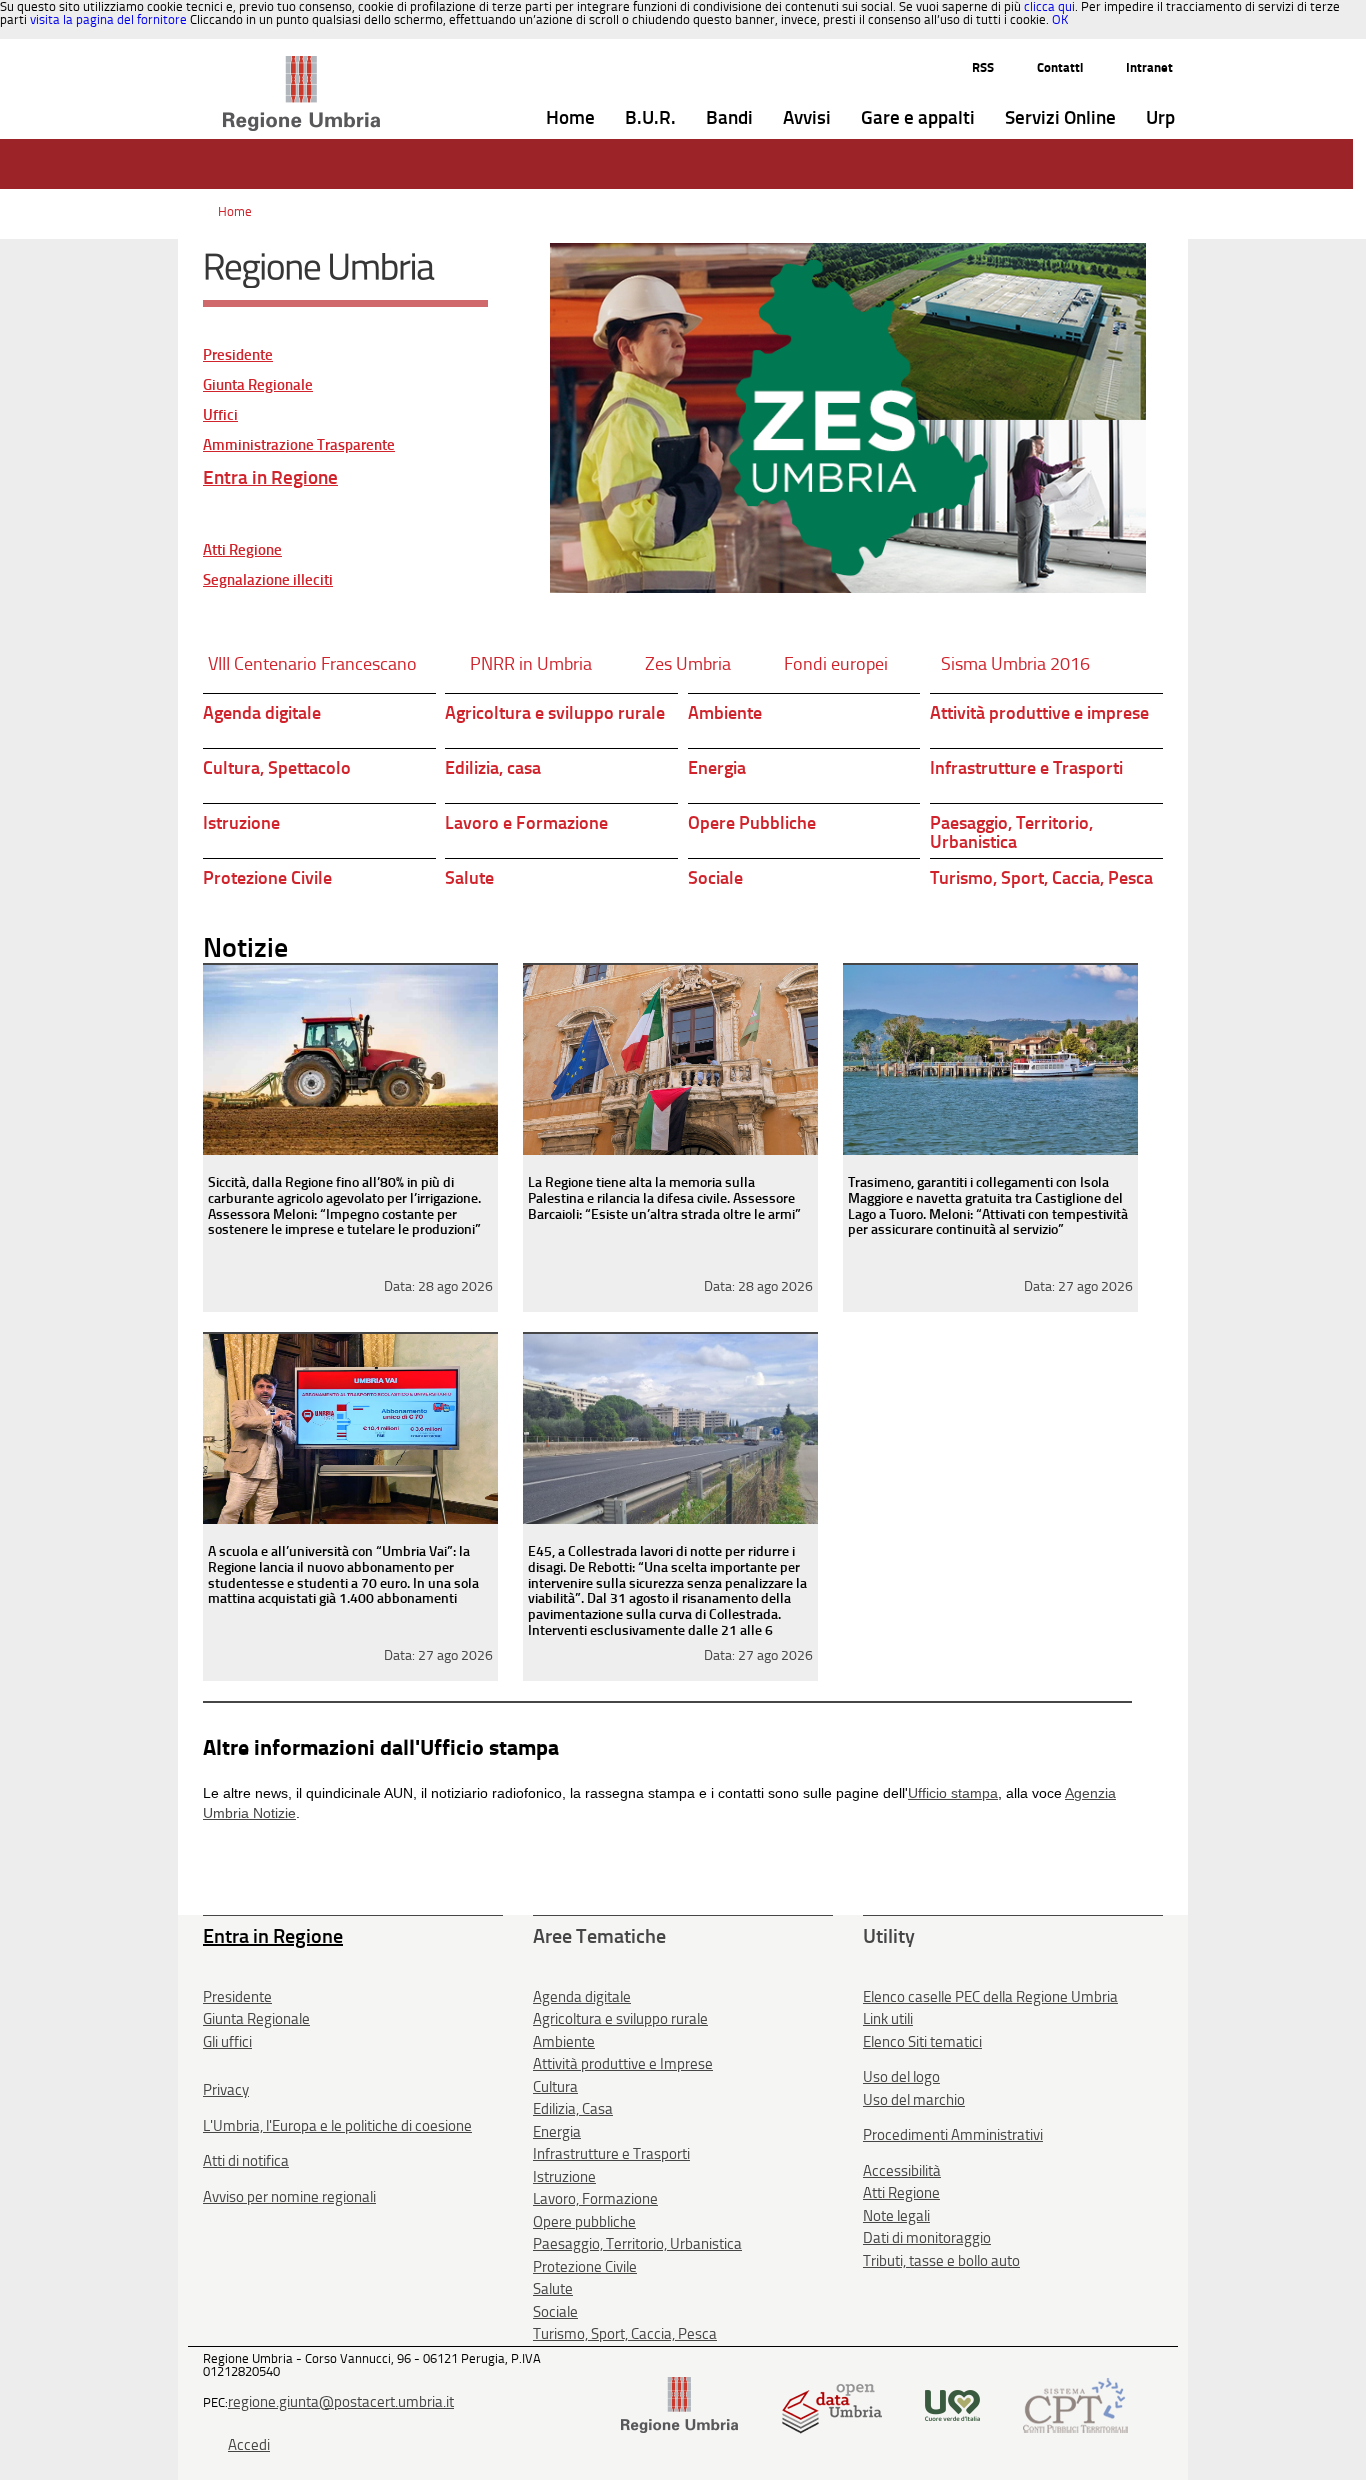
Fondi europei (836, 664)
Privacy (226, 2090)
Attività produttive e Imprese (623, 2064)
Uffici (220, 415)
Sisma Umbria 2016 (1015, 664)
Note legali (896, 2216)
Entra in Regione (270, 477)
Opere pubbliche (584, 2222)
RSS (983, 67)
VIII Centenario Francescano (312, 664)
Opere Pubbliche (752, 823)
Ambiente (725, 713)
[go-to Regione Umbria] (301, 65)
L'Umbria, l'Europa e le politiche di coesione (337, 2126)
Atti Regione (242, 550)
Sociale (715, 878)
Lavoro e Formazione (526, 823)
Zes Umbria (688, 664)
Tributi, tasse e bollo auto (941, 2261)
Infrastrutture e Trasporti (1026, 768)
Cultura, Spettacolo (277, 768)
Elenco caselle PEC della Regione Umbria (990, 1997)
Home (235, 211)
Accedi (249, 2445)
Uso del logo (901, 2077)
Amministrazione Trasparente (299, 445)
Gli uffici (227, 2042)
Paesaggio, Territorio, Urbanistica (1011, 833)
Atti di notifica (246, 2161)
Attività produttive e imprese (1039, 713)
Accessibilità (902, 2171)
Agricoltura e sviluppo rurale (555, 713)
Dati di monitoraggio (927, 2238)
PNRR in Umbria (531, 664)
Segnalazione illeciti (268, 580)
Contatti (1060, 67)
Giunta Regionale (258, 385)
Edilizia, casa (493, 768)
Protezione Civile (267, 878)
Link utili (888, 2019)
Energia (717, 768)
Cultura (555, 2087)
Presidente (238, 355)
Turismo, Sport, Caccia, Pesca (1041, 878)
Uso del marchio (914, 2100)
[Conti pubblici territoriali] (1075, 2403)
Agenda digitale (262, 713)
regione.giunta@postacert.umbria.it (341, 2402)
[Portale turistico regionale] (952, 2403)
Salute (469, 878)
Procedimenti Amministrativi (953, 2135)
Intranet (1149, 67)
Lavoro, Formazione (595, 2199)
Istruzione (241, 823)
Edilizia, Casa (573, 2109)
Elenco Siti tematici (922, 2042)
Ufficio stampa (953, 1793)
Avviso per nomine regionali (289, 2197)
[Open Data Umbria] (831, 2403)
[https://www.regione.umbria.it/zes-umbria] (848, 418)
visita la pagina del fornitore (108, 19)
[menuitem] (570, 118)
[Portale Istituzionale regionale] (679, 2403)
